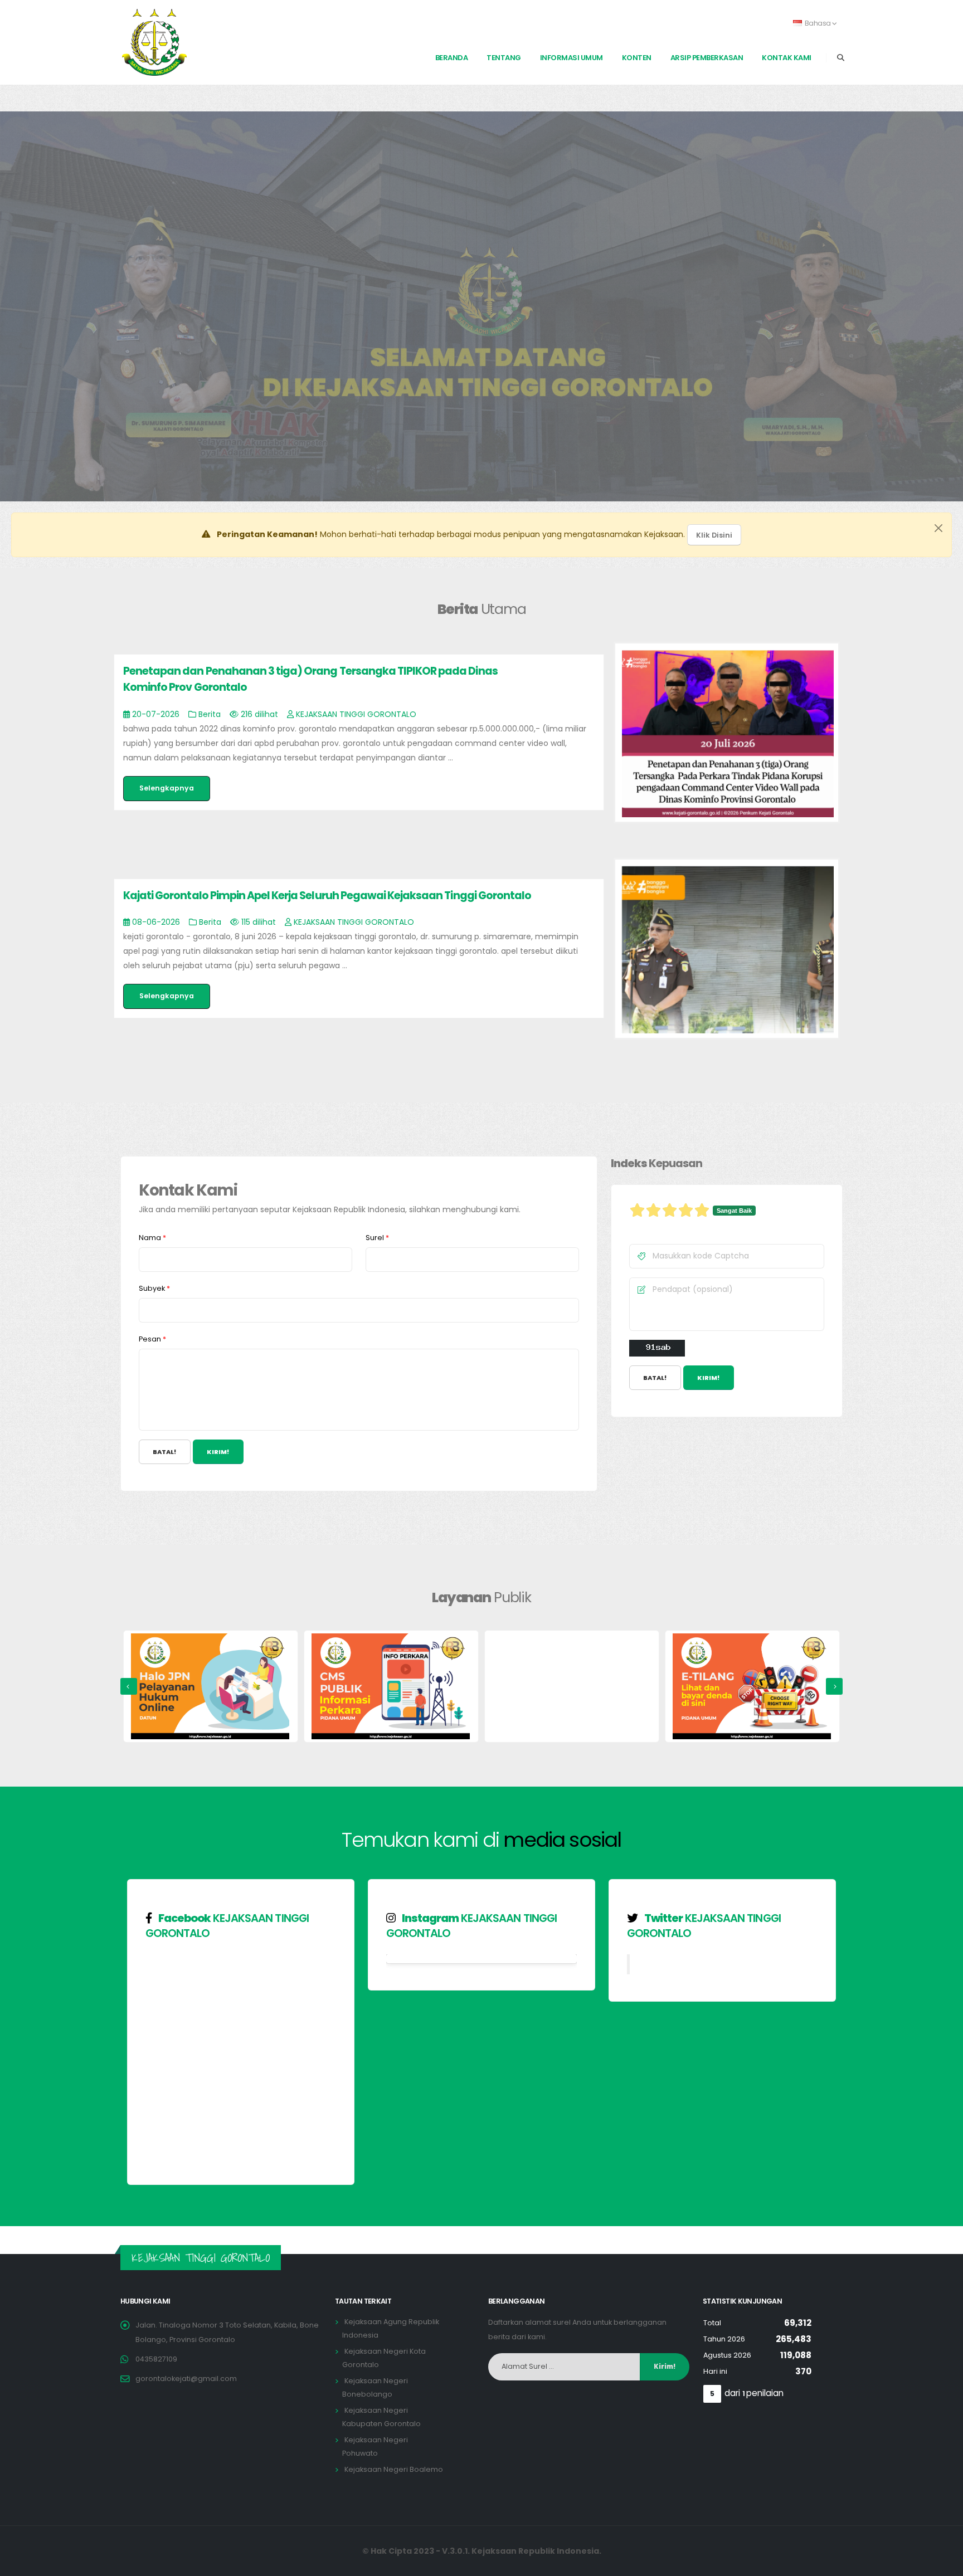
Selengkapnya (167, 788)
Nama (152, 1238)
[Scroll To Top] (943, 2563)
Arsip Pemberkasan (707, 58)
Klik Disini (714, 535)
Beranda (452, 58)
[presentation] (129, 1686)
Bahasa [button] (818, 23)
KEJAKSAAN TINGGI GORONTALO (227, 1926)
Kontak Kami (787, 58)
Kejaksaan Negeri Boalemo (394, 2469)
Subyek (154, 1288)
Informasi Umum (572, 58)
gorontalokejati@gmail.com (186, 2379)
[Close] (938, 528)
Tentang (504, 58)
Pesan (152, 1339)
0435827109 (156, 2359)
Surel (377, 1238)
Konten (637, 58)
